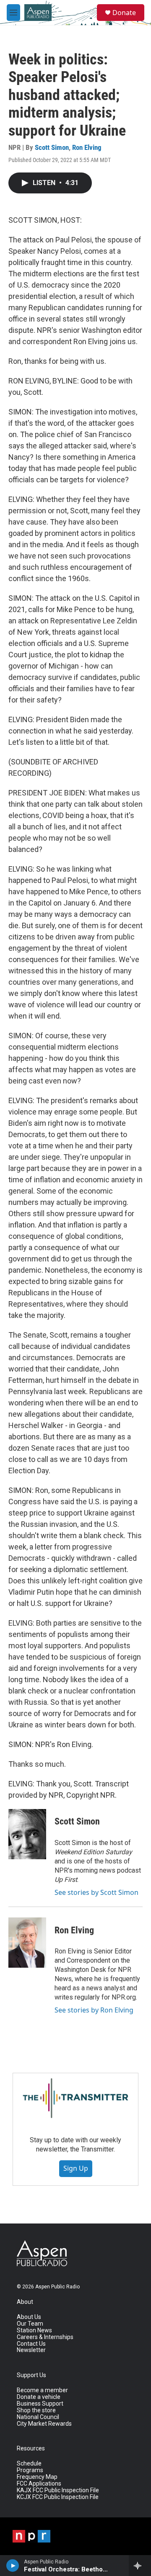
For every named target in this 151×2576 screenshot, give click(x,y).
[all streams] (140, 2566)
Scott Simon (52, 147)
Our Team (30, 2324)
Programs (30, 2470)
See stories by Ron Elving (94, 2010)
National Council (38, 2417)
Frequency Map (37, 2477)
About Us (29, 2317)
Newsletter (31, 2350)
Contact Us (31, 2344)
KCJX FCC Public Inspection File (58, 2497)
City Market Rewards (44, 2424)
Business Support (40, 2404)
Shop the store (36, 2410)
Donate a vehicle (39, 2397)
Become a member (42, 2390)
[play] (13, 2566)
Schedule (29, 2464)
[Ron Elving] (27, 1943)
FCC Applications (39, 2484)
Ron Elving (87, 147)
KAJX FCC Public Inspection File (58, 2490)
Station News (34, 2330)
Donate (124, 13)
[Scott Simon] (27, 1834)
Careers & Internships (45, 2337)
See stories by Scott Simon (96, 1892)
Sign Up (76, 2168)
